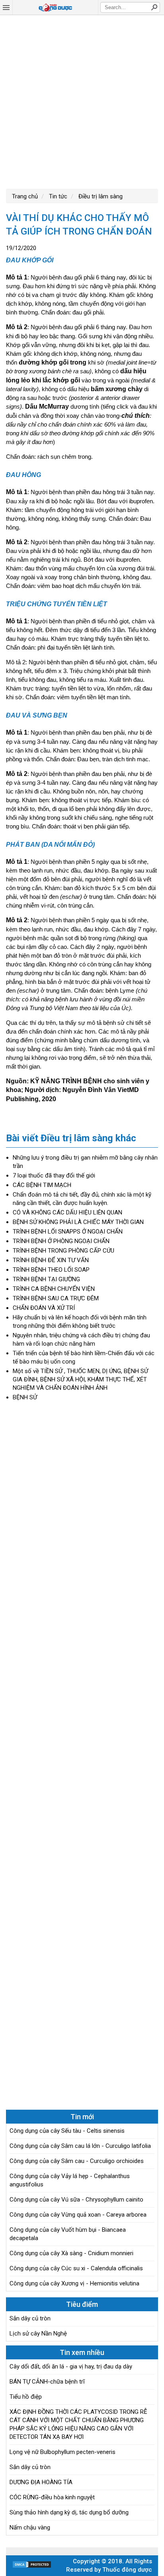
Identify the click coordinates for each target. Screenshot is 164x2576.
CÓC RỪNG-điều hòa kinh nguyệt (52, 2497)
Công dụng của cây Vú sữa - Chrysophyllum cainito (76, 2200)
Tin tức (57, 196)
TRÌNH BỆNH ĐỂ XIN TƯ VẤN (51, 1260)
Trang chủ (25, 196)
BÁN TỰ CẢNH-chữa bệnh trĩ (47, 2382)
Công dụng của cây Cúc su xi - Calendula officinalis (76, 2268)
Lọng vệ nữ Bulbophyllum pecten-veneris (62, 2452)
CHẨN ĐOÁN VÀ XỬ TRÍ (44, 1308)
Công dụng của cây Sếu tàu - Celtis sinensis (67, 2131)
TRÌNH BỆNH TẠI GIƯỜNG (46, 1279)
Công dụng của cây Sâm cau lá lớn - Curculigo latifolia (80, 2146)
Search (154, 7)
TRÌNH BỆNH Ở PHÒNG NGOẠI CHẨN (61, 1241)
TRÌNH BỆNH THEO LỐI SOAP (51, 1270)
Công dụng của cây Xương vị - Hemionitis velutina (74, 2283)
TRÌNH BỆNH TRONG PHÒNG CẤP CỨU (63, 1251)
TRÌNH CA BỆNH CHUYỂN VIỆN (54, 1289)
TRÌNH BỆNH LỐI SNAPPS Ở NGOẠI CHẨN (68, 1232)
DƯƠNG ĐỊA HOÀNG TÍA (41, 2482)
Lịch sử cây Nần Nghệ (38, 2334)
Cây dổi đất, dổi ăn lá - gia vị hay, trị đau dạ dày (71, 2367)
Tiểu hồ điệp (26, 2397)
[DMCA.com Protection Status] (32, 2566)
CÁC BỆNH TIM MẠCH (42, 1185)
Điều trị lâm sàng (100, 196)
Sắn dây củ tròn (30, 2318)
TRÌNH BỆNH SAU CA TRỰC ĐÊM (56, 1298)
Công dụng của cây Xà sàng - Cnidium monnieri (71, 2253)
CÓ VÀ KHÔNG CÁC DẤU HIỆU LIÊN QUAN (67, 1212)
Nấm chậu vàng (30, 2528)
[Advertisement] (82, 101)
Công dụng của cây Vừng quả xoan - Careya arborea (78, 2215)
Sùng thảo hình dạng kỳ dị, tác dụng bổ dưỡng (69, 2512)
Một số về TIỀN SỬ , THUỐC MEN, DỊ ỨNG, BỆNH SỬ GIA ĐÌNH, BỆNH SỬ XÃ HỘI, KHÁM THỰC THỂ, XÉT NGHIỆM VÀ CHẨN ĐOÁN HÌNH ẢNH (80, 1379)
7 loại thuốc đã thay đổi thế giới (54, 1175)
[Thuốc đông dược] (55, 8)
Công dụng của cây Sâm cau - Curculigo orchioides (77, 2161)
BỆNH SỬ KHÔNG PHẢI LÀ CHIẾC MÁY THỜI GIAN (78, 1222)
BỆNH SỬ (25, 1397)
